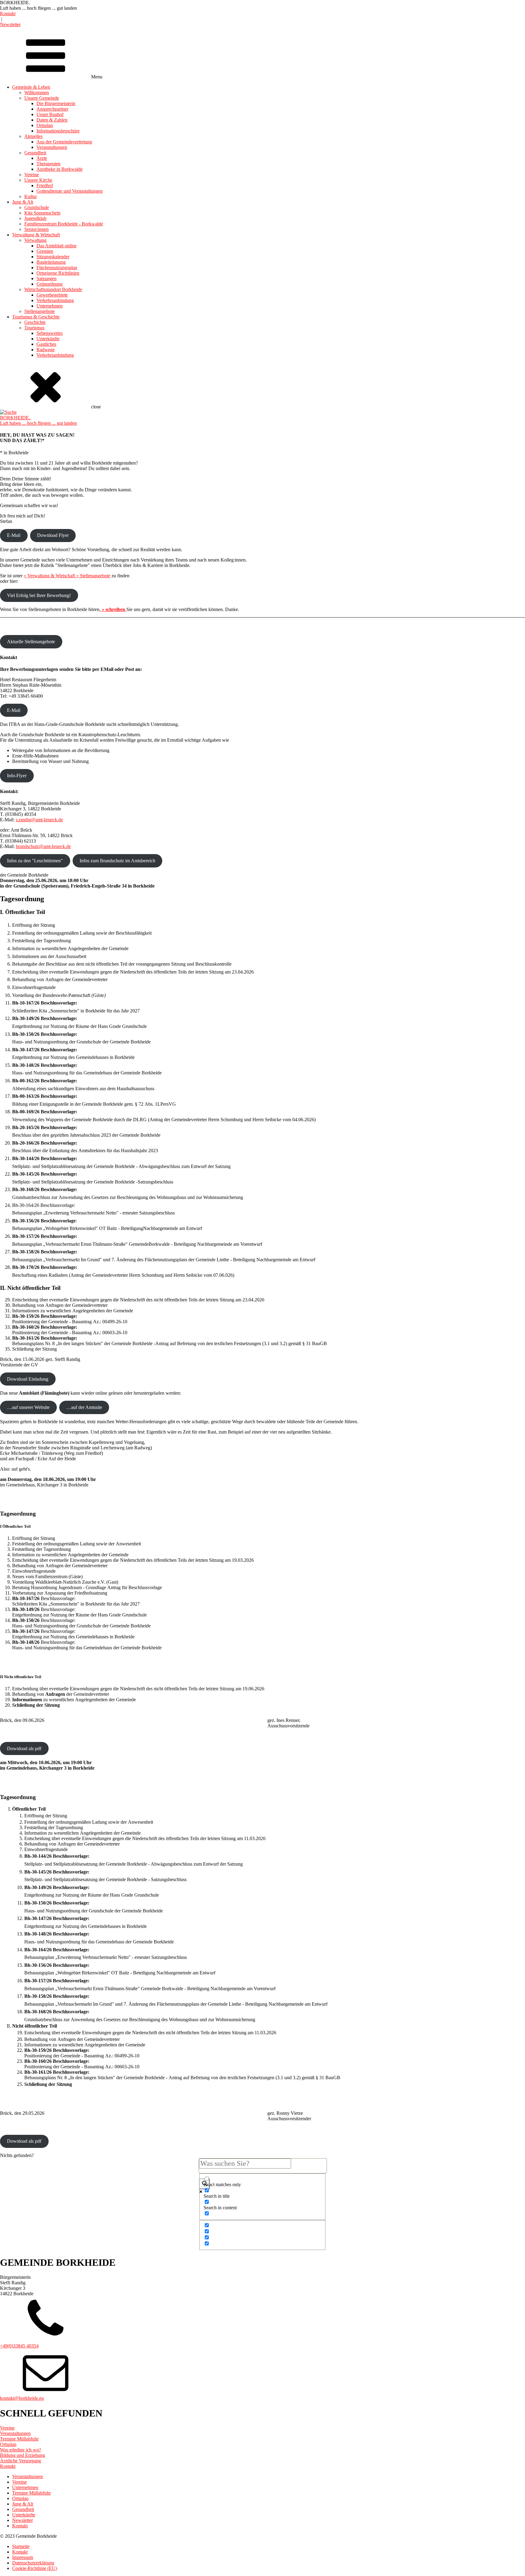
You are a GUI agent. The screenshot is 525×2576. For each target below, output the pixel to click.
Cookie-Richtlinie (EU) (35, 2568)
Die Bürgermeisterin (56, 103)
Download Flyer (53, 535)
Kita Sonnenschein (42, 213)
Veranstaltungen (52, 147)
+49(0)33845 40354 (19, 2346)
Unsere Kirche (38, 180)
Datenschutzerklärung (33, 2563)
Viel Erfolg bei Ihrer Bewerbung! (39, 595)
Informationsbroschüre (58, 131)
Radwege (46, 350)
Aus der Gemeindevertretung (64, 142)
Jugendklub (35, 218)
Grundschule (37, 207)
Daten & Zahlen (52, 120)
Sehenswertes (50, 333)
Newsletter (10, 24)
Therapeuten (48, 164)
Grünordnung (50, 284)
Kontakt (8, 14)
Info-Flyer (17, 776)
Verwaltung (35, 240)
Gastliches (46, 344)
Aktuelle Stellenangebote (31, 642)
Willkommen (37, 93)
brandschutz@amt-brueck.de (43, 846)
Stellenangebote (39, 311)
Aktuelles (33, 136)
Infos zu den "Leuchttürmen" (35, 861)
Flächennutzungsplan (57, 268)
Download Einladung (28, 1379)
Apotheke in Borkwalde (60, 169)
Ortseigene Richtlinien (58, 273)
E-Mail (14, 535)
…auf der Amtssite (84, 1407)
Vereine (32, 175)
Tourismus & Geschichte (36, 317)
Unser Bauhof (50, 114)
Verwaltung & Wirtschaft (36, 235)
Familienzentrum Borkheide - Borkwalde (64, 224)
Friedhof (45, 185)
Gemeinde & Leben (31, 87)
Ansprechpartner (52, 109)
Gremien (45, 251)
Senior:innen (36, 229)
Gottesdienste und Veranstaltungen (70, 191)
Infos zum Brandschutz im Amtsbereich (117, 861)
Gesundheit (35, 153)
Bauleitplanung (51, 262)
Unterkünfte (48, 339)
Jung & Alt (23, 202)
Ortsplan (45, 125)
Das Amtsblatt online (57, 246)
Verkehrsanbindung (55, 300)
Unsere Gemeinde (42, 98)
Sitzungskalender (53, 257)
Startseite (21, 2546)
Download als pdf (24, 1748)
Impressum (23, 2557)
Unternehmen (50, 306)
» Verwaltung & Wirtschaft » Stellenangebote (67, 576)
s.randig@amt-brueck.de (39, 820)
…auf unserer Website (28, 1407)
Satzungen (46, 278)
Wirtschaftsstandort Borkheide (53, 289)
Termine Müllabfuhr (31, 2493)
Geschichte (35, 322)
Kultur (31, 196)
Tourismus (34, 328)
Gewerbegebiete (52, 295)
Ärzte (42, 158)
